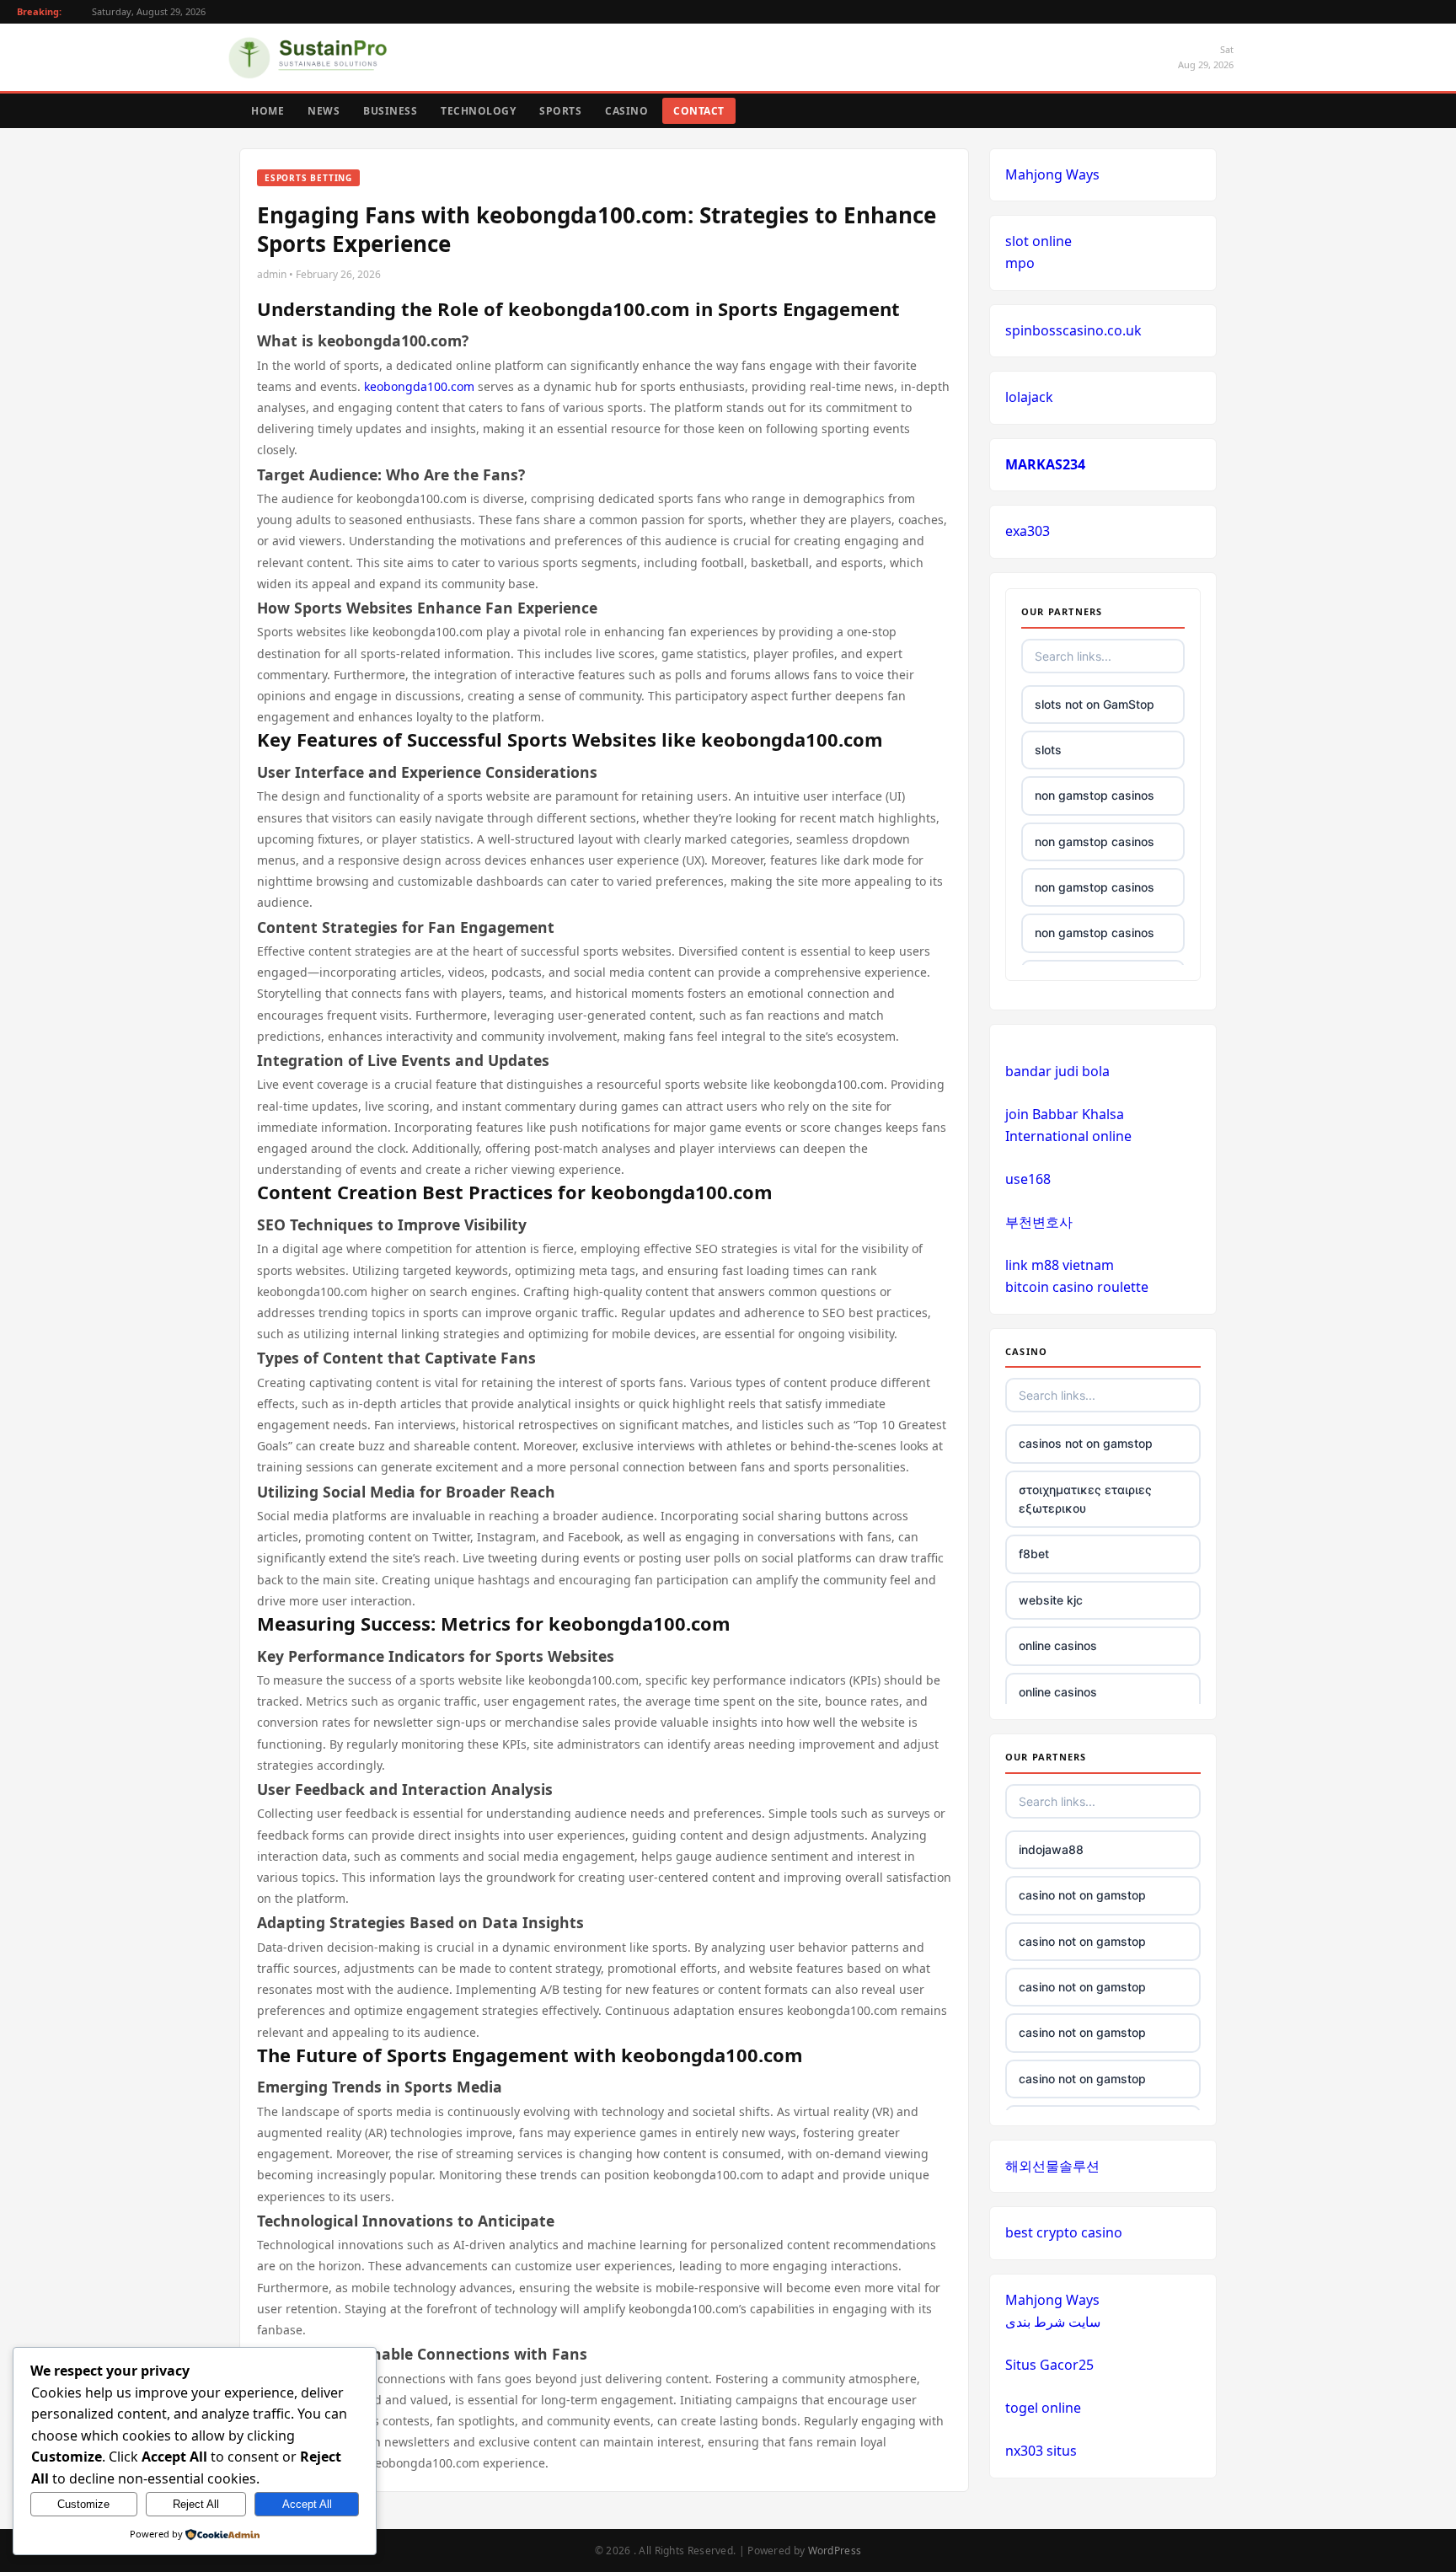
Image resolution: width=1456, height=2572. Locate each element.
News (324, 111)
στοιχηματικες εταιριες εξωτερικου (1085, 1499)
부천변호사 (1039, 1222)
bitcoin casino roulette (1077, 1287)
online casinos (1058, 1645)
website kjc (1051, 1600)
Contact (699, 111)
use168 (1028, 1179)
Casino (626, 111)
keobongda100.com (419, 386)
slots (1048, 750)
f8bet (1034, 1554)
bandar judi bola (1057, 1071)
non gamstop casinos (1095, 795)
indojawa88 (1051, 1849)
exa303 (1028, 531)
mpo (1020, 263)
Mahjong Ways (1052, 174)
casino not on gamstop (1082, 1895)
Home (268, 111)
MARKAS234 (1045, 464)
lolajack (1029, 397)
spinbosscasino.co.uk (1073, 330)
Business (390, 111)
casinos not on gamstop (1086, 1443)
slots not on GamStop (1095, 704)
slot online (1038, 241)
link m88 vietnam (1060, 1265)
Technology (478, 111)
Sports (560, 111)
